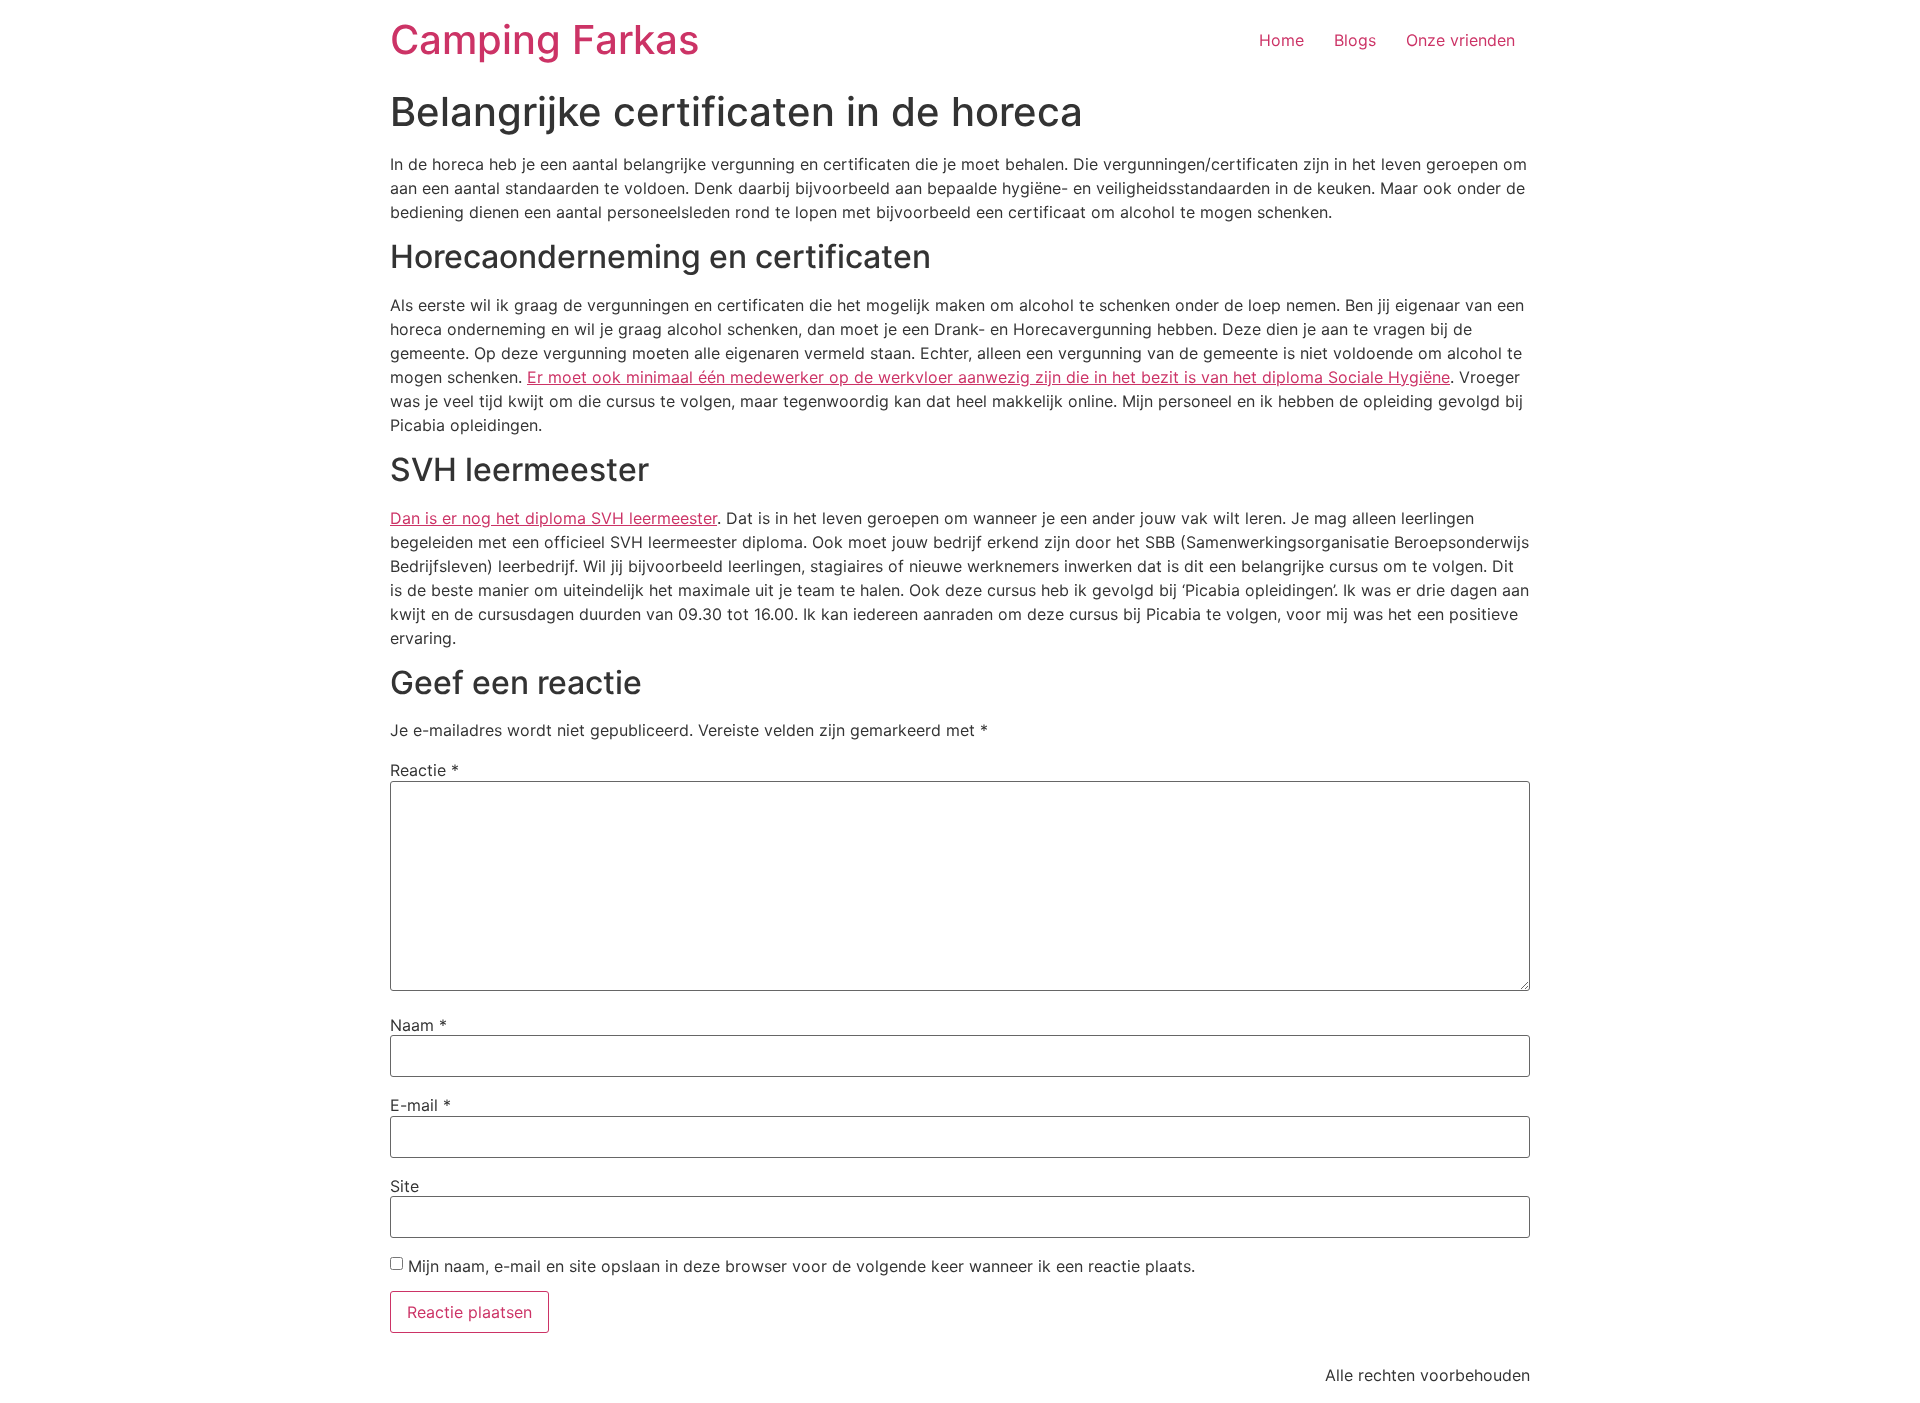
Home (1281, 40)
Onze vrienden (1460, 40)
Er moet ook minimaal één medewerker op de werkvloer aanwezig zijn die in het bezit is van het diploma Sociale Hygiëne (988, 377)
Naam (418, 1025)
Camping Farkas (544, 39)
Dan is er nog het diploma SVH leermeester (553, 518)
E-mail (420, 1105)
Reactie (424, 770)
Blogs (1355, 40)
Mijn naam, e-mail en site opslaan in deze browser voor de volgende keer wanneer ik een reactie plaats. (801, 1266)
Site (404, 1186)
